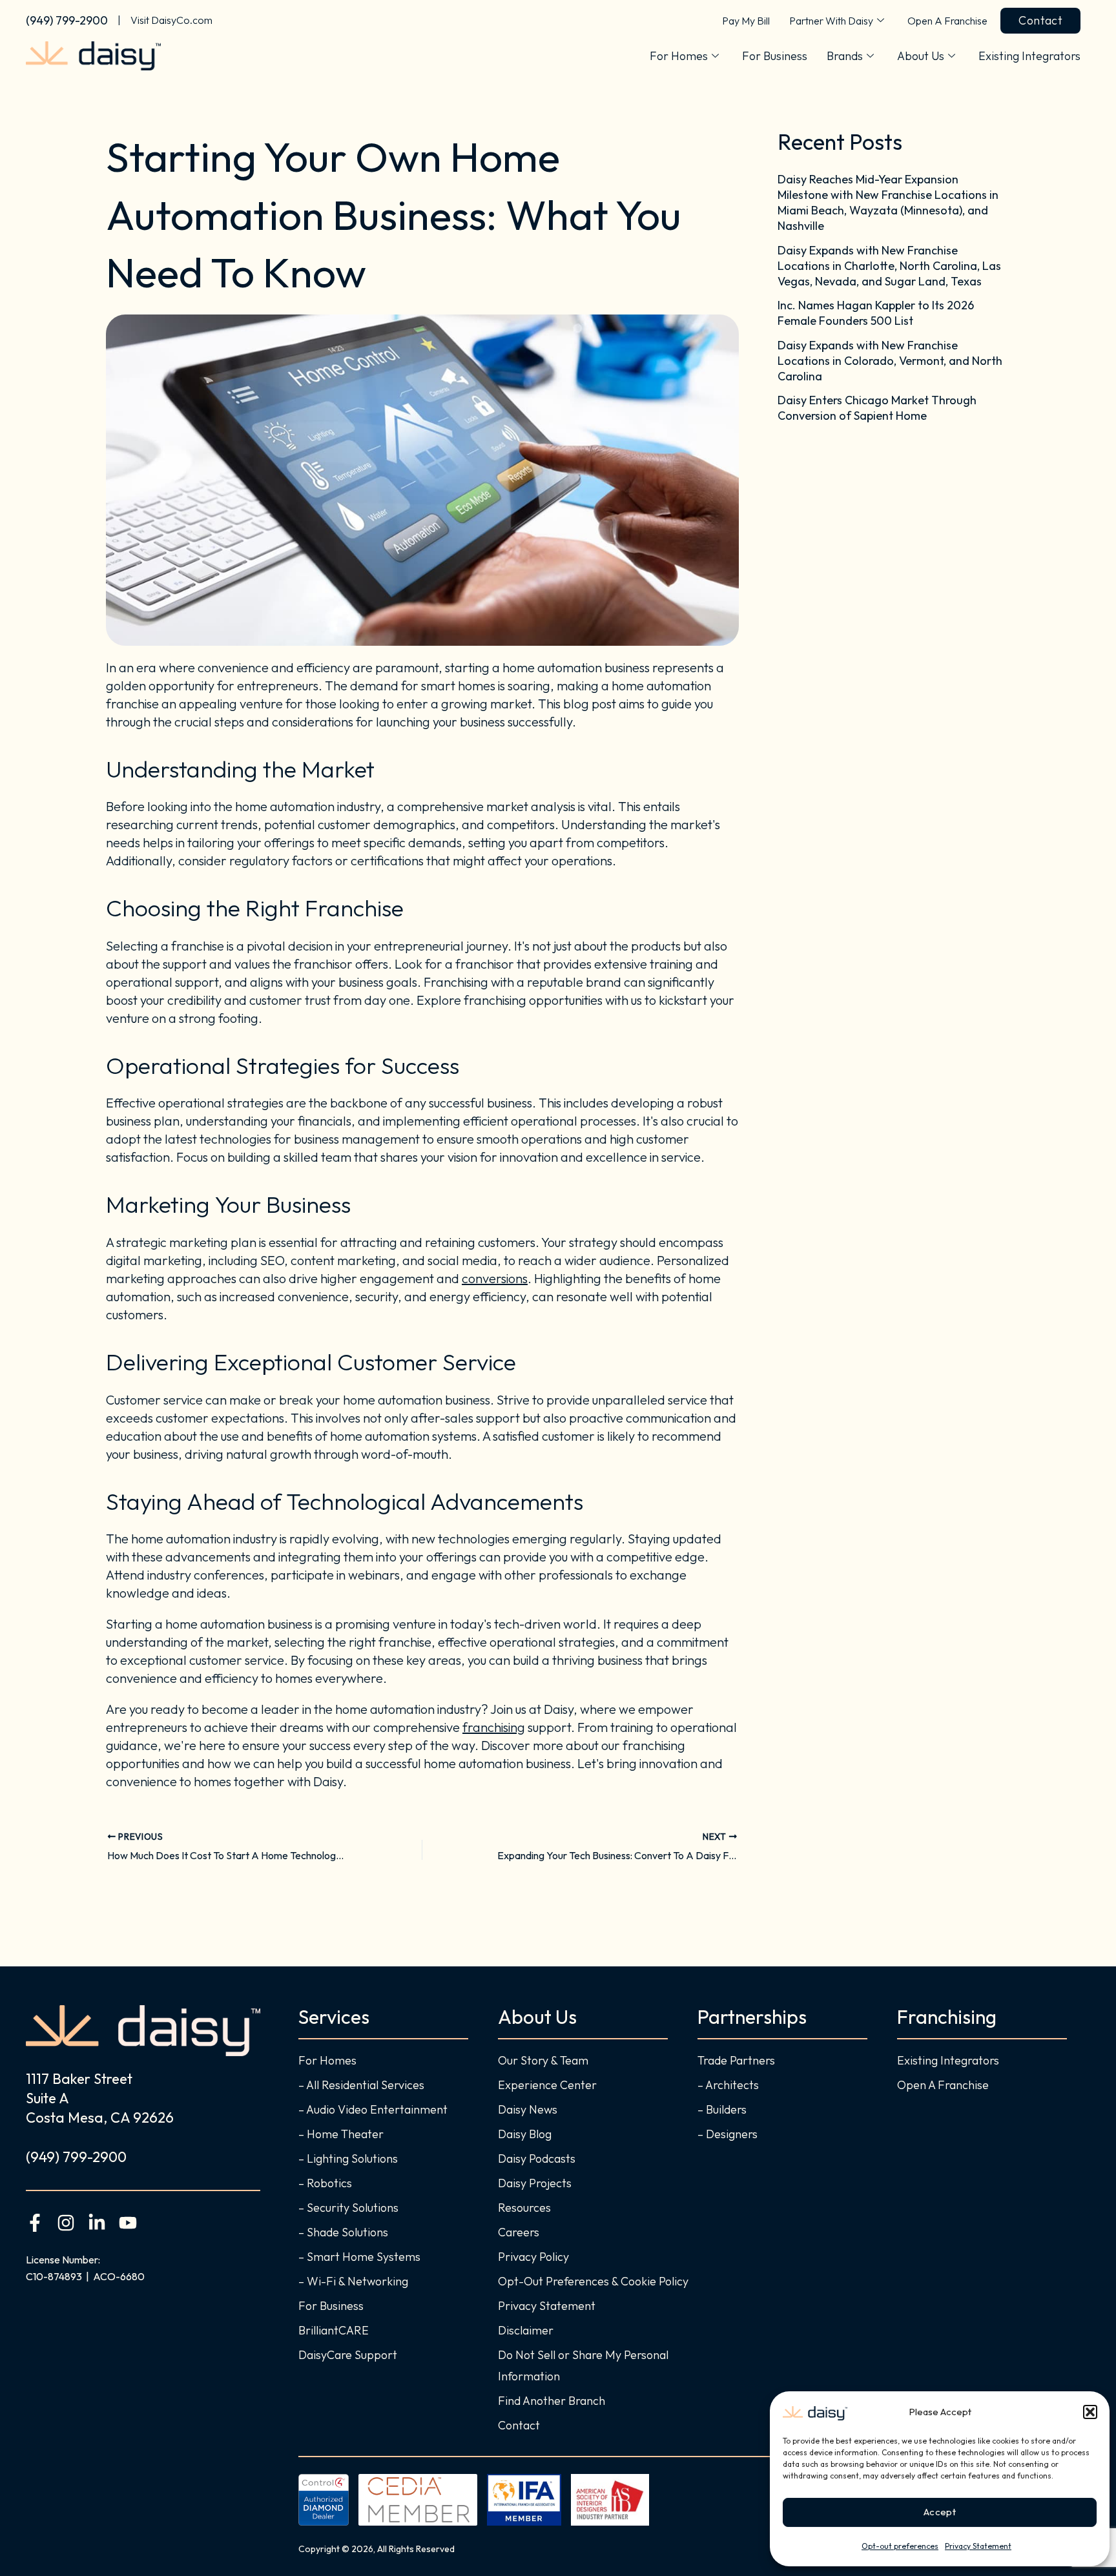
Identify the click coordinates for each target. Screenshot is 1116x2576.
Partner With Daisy (831, 21)
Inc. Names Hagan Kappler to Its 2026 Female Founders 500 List (876, 313)
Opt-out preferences (900, 2546)
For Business (775, 56)
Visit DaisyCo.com (171, 20)
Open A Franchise (947, 21)
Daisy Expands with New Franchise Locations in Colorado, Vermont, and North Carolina (890, 361)
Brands (845, 56)
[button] (1090, 2412)
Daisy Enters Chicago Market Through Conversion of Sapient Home (877, 408)
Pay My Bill (746, 21)
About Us (921, 56)
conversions (495, 1278)
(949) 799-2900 (67, 20)
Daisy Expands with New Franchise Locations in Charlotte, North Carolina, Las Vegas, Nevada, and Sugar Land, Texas (889, 266)
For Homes (679, 56)
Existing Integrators (1029, 56)
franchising (494, 1727)
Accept (940, 2512)
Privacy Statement (978, 2546)
